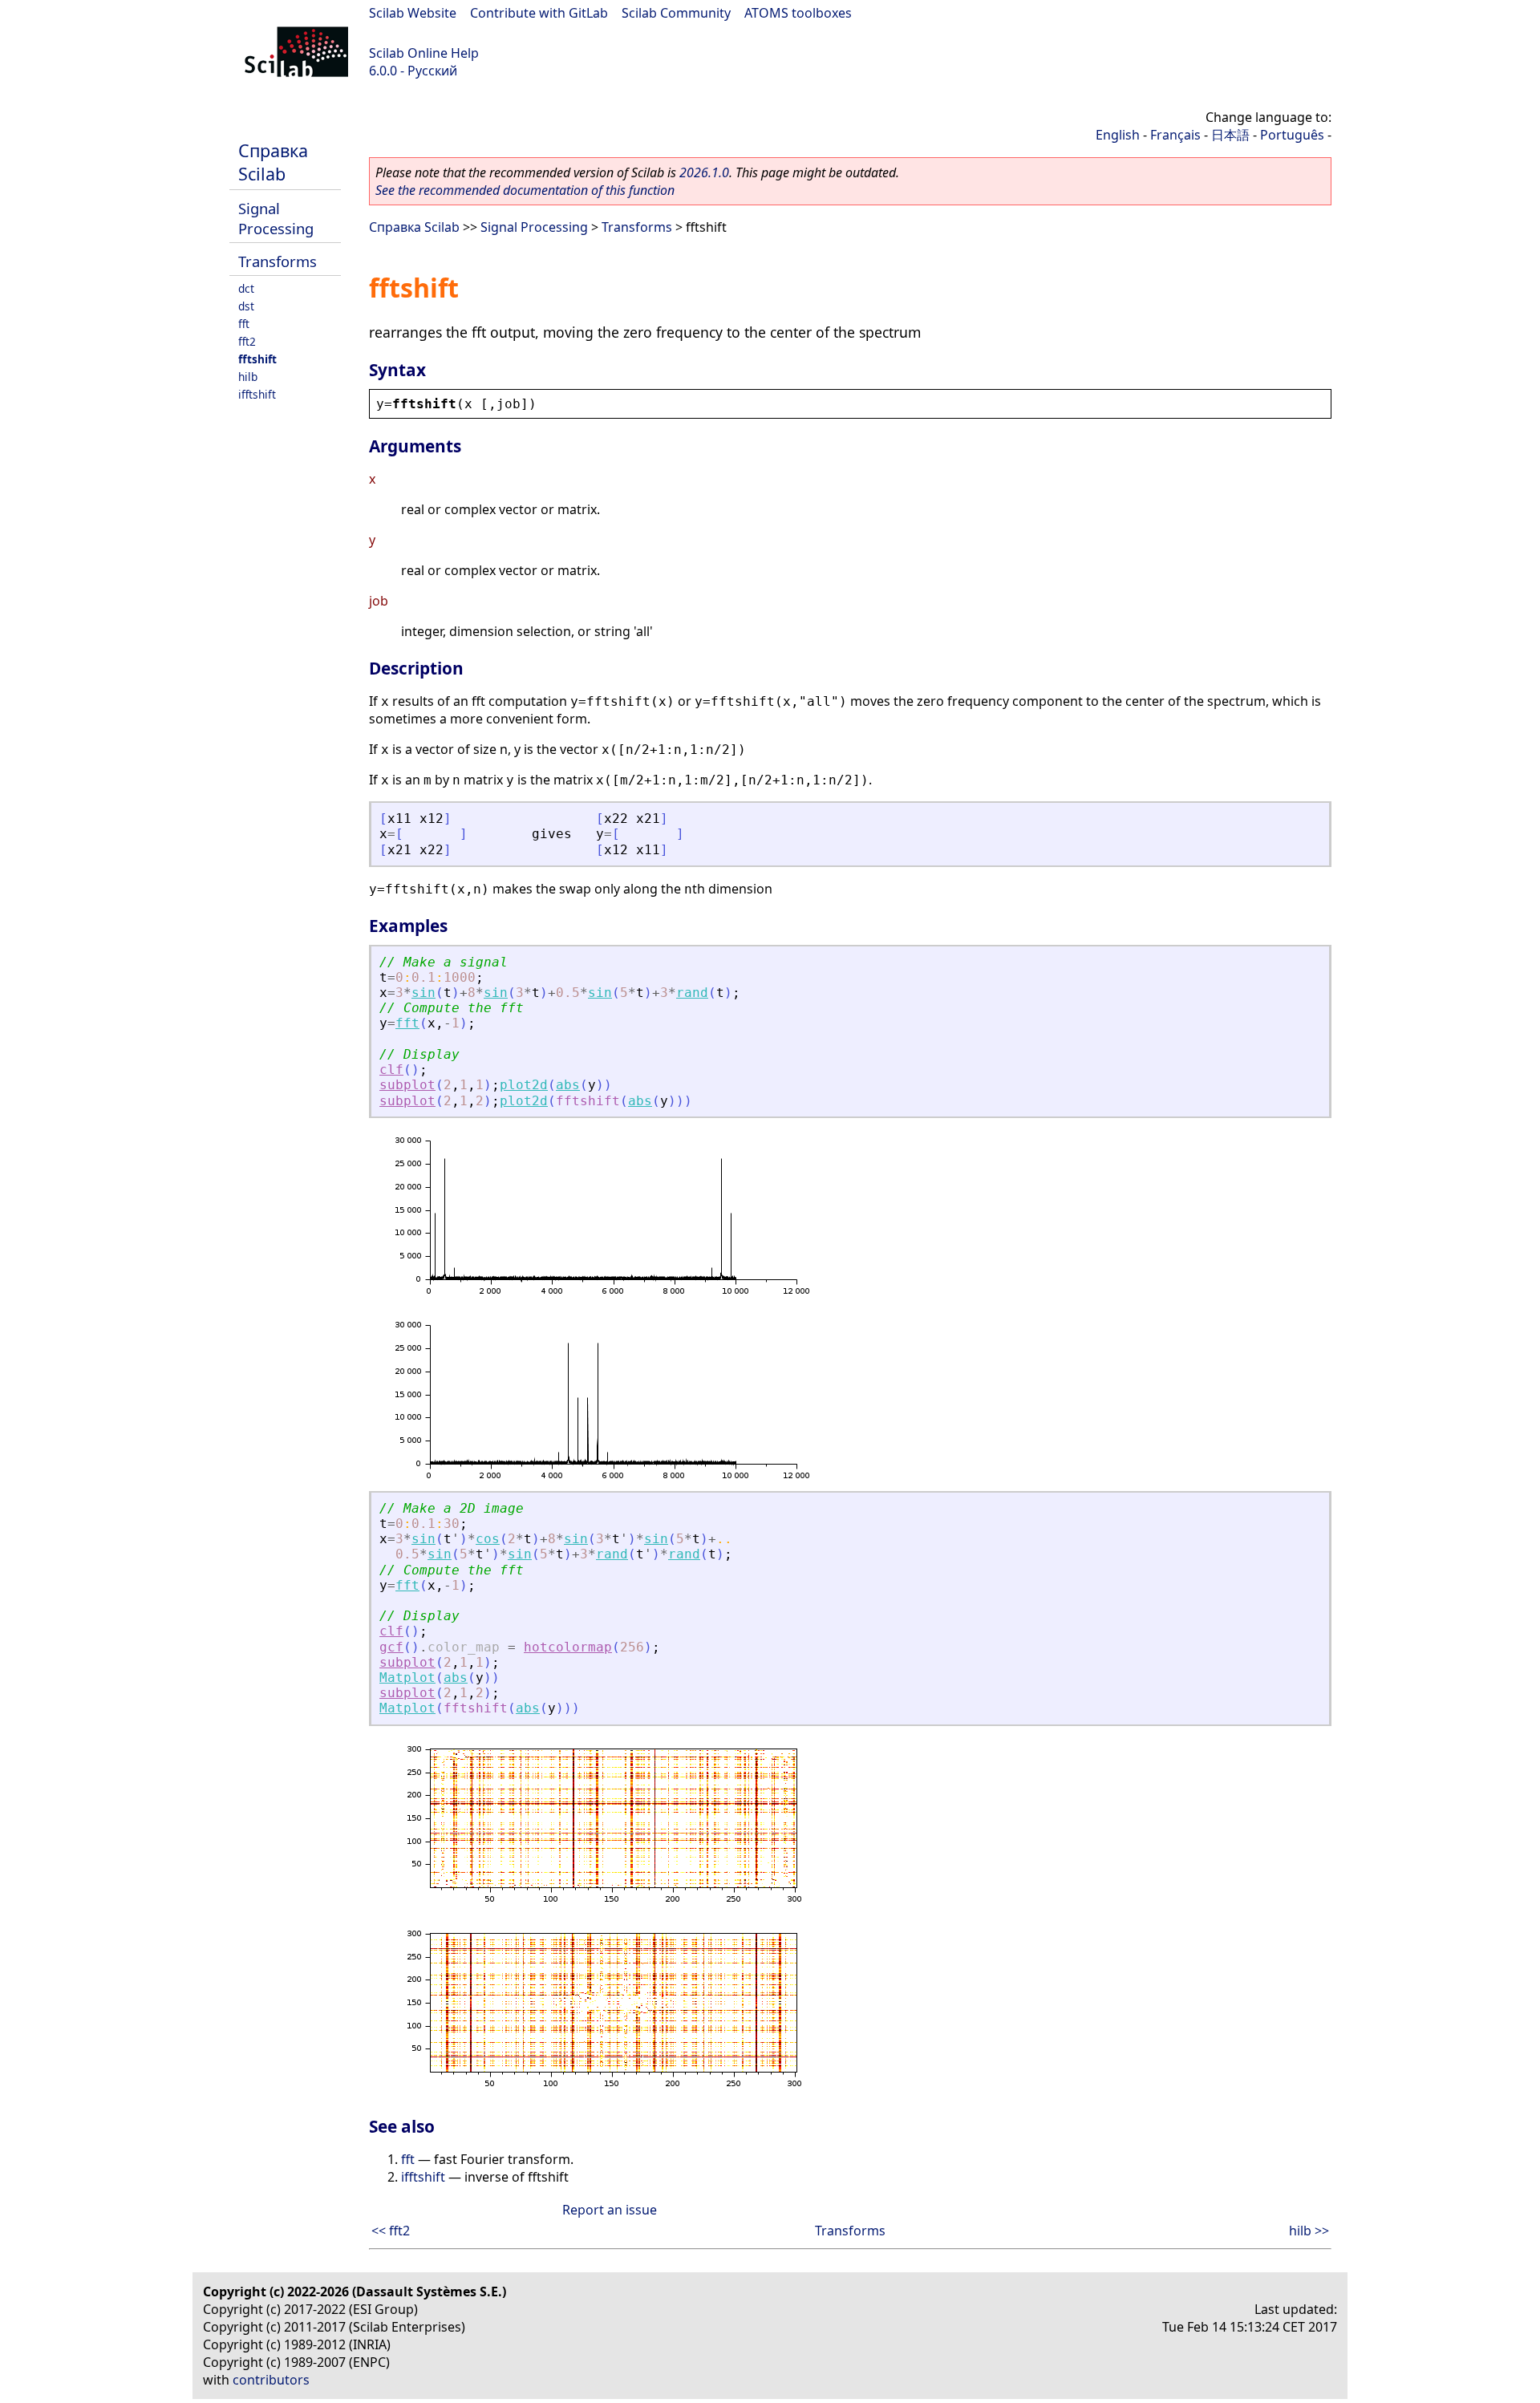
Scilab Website (413, 13)
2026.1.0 (704, 172)
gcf (391, 1647)
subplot (407, 1085)
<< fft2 (391, 2231)
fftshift (257, 359)
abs (568, 1085)
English (1118, 135)
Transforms (278, 261)
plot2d (524, 1085)
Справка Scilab (273, 162)
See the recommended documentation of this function (525, 190)
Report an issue (610, 2210)
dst (246, 306)
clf (391, 1070)
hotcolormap (568, 1647)
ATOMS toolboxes (798, 13)
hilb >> (1309, 2231)
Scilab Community (676, 13)
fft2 (247, 341)
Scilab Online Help (424, 53)
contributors (271, 2380)
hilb (248, 377)
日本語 (1230, 135)
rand (692, 993)
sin (423, 993)
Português (1292, 135)
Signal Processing (276, 218)
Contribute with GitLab (539, 13)
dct (246, 288)
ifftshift (257, 394)
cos (488, 1539)
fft (244, 324)
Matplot (407, 1678)
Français (1175, 135)
